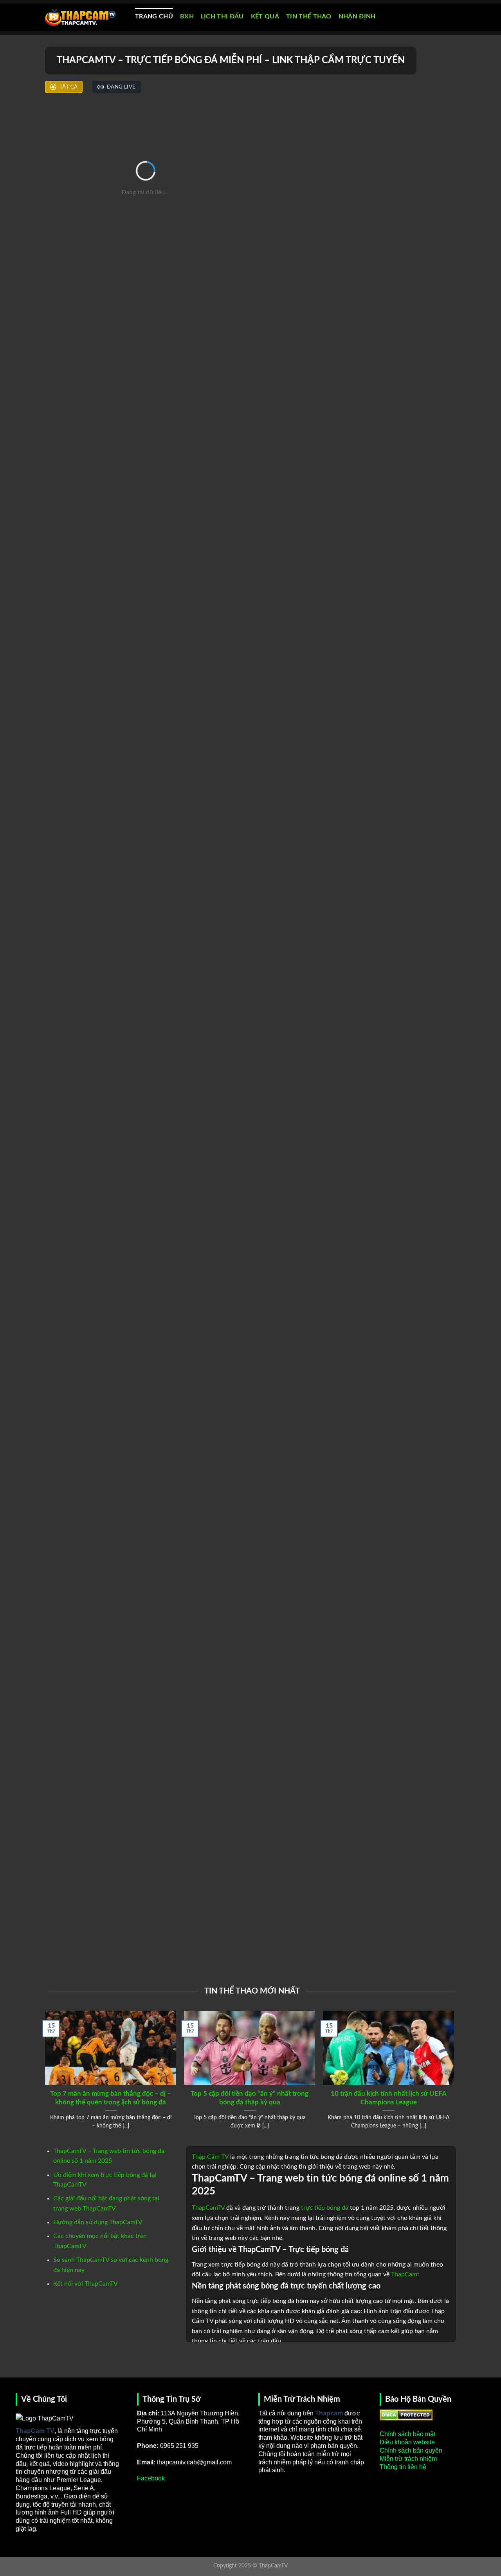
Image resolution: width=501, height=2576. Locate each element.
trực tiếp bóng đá (325, 2208)
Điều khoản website (407, 2442)
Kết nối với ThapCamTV (86, 2284)
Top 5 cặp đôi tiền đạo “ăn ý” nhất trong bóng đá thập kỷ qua (250, 2098)
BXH (187, 16)
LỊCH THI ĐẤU (222, 16)
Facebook (151, 2478)
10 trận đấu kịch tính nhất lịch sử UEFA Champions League (389, 2098)
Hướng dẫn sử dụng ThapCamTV (98, 2222)
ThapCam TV (35, 2431)
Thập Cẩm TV (210, 2157)
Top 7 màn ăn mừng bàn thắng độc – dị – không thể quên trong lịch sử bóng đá (111, 2098)
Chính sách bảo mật (407, 2434)
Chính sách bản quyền (411, 2450)
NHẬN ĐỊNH (357, 16)
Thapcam (329, 2413)
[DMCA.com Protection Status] (406, 2414)
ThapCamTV (208, 2208)
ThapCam (404, 2274)
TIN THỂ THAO (309, 16)
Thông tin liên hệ (403, 2467)
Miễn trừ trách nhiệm (408, 2459)
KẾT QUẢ (265, 16)
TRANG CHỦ (154, 16)
